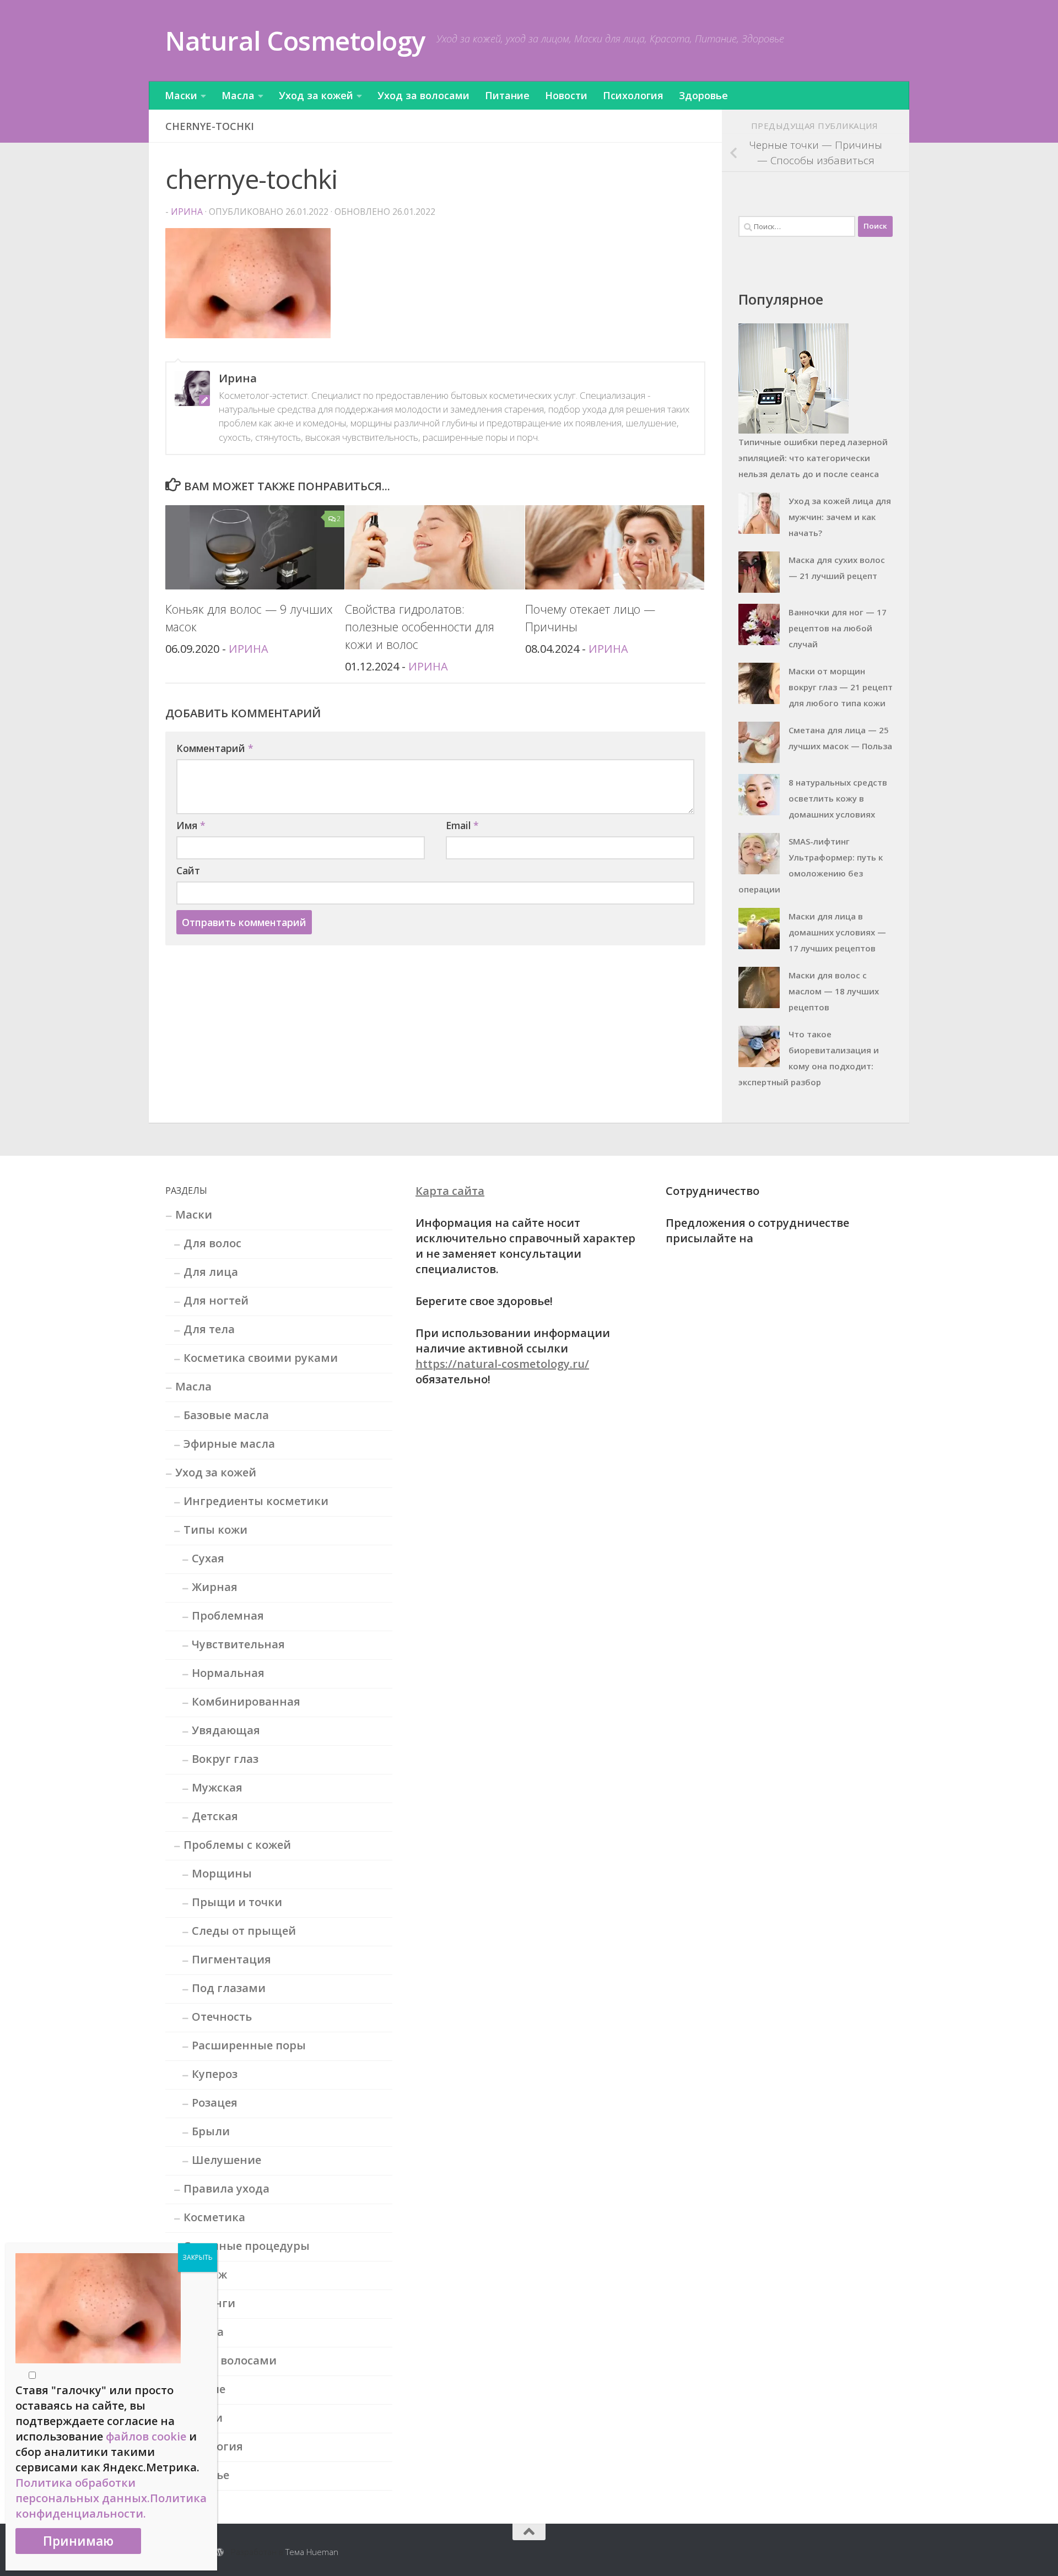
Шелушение (226, 2160)
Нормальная (228, 1673)
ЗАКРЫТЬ (198, 2257)
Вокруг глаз (225, 1759)
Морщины (222, 1873)
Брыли (211, 2131)
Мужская (217, 1787)
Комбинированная (246, 1701)
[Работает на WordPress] (220, 2553)
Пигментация (231, 1959)
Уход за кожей (316, 95)
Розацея (215, 2103)
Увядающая (226, 1730)
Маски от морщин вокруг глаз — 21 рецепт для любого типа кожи (841, 687)
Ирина (187, 212)
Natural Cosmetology (295, 40)
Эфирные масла (229, 1444)
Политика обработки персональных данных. (83, 2490)
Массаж (205, 2274)
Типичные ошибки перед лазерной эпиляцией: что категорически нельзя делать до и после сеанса (813, 458)
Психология (633, 95)
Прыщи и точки (237, 1902)
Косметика (214, 2217)
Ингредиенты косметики (256, 1501)
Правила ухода (226, 2188)
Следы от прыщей (244, 1931)
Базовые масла (226, 1415)
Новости (566, 95)
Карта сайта (450, 1191)
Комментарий (215, 748)
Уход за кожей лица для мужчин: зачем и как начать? (840, 517)
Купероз (215, 2074)
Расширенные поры (249, 2045)
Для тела (209, 1329)
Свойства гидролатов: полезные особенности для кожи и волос (420, 627)
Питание (507, 95)
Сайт (188, 870)
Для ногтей (216, 1300)
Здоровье (703, 95)
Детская (215, 1816)
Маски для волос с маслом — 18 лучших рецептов (834, 991)
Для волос (212, 1243)
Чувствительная (238, 1644)
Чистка (204, 2332)
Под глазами (229, 1988)
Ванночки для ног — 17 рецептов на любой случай (838, 628)
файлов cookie (146, 2436)
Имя (191, 825)
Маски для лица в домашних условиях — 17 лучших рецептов (837, 932)
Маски (181, 95)
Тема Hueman (312, 2552)
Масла (238, 95)
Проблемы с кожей (237, 1845)
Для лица (211, 1272)
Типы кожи (215, 1530)
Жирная (215, 1587)
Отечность (222, 2017)
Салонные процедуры (247, 2246)
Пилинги (209, 2303)
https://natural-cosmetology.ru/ (502, 1364)
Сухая (208, 1558)
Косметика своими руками (261, 1358)
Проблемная (228, 1616)
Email (462, 825)
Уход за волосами (423, 95)
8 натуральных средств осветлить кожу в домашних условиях (838, 798)
